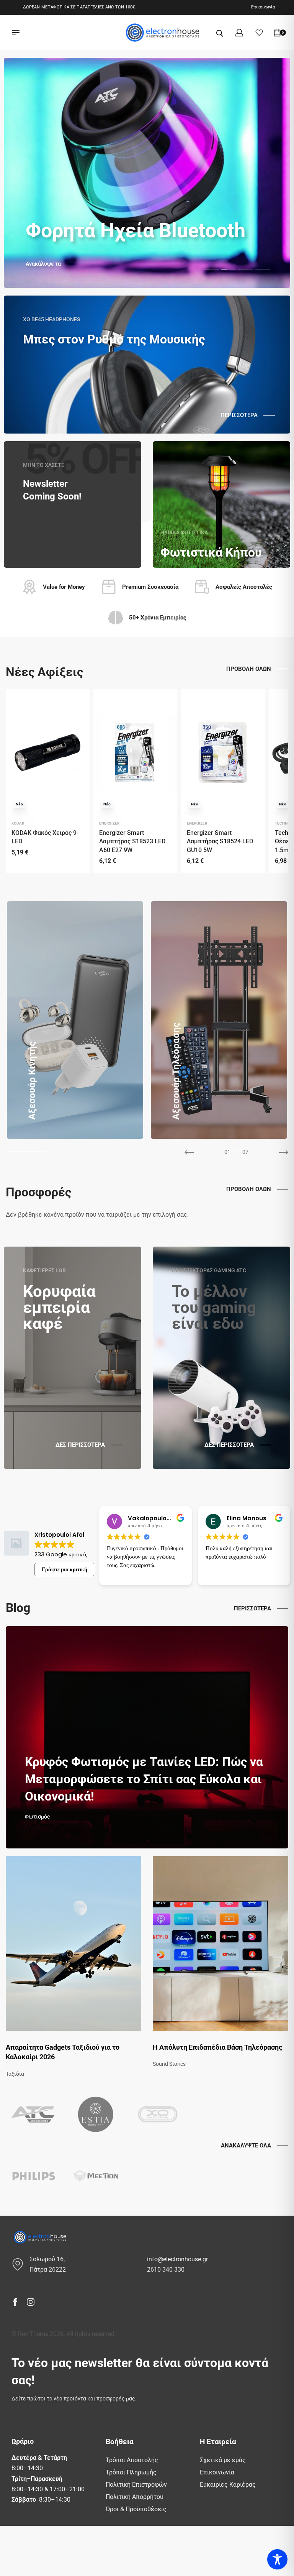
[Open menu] (16, 33)
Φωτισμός (38, 1817)
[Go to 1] (65, 1152)
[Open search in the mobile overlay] (220, 33)
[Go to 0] (26, 1152)
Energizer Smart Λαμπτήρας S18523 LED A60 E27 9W (132, 841)
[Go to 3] (145, 1152)
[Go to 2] (106, 1152)
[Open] (259, 33)
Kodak (18, 823)
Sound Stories (169, 2064)
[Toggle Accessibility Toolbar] (277, 2559)
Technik (283, 823)
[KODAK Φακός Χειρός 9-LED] (48, 752)
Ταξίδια (15, 2074)
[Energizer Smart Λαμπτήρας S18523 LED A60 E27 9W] (135, 752)
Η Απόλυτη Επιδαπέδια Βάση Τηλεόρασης (217, 2047)
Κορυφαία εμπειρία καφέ (59, 1307)
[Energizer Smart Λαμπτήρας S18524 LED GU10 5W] (223, 752)
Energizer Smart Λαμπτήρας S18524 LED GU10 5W (220, 841)
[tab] (211, 269)
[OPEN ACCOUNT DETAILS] (239, 33)
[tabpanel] (147, 173)
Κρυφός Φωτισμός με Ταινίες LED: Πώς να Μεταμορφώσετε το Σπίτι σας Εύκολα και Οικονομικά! (144, 1779)
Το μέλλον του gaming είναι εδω (214, 1307)
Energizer (109, 823)
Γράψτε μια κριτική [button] (65, 1569)
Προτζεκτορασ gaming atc (209, 1270)
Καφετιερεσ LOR (44, 1270)
